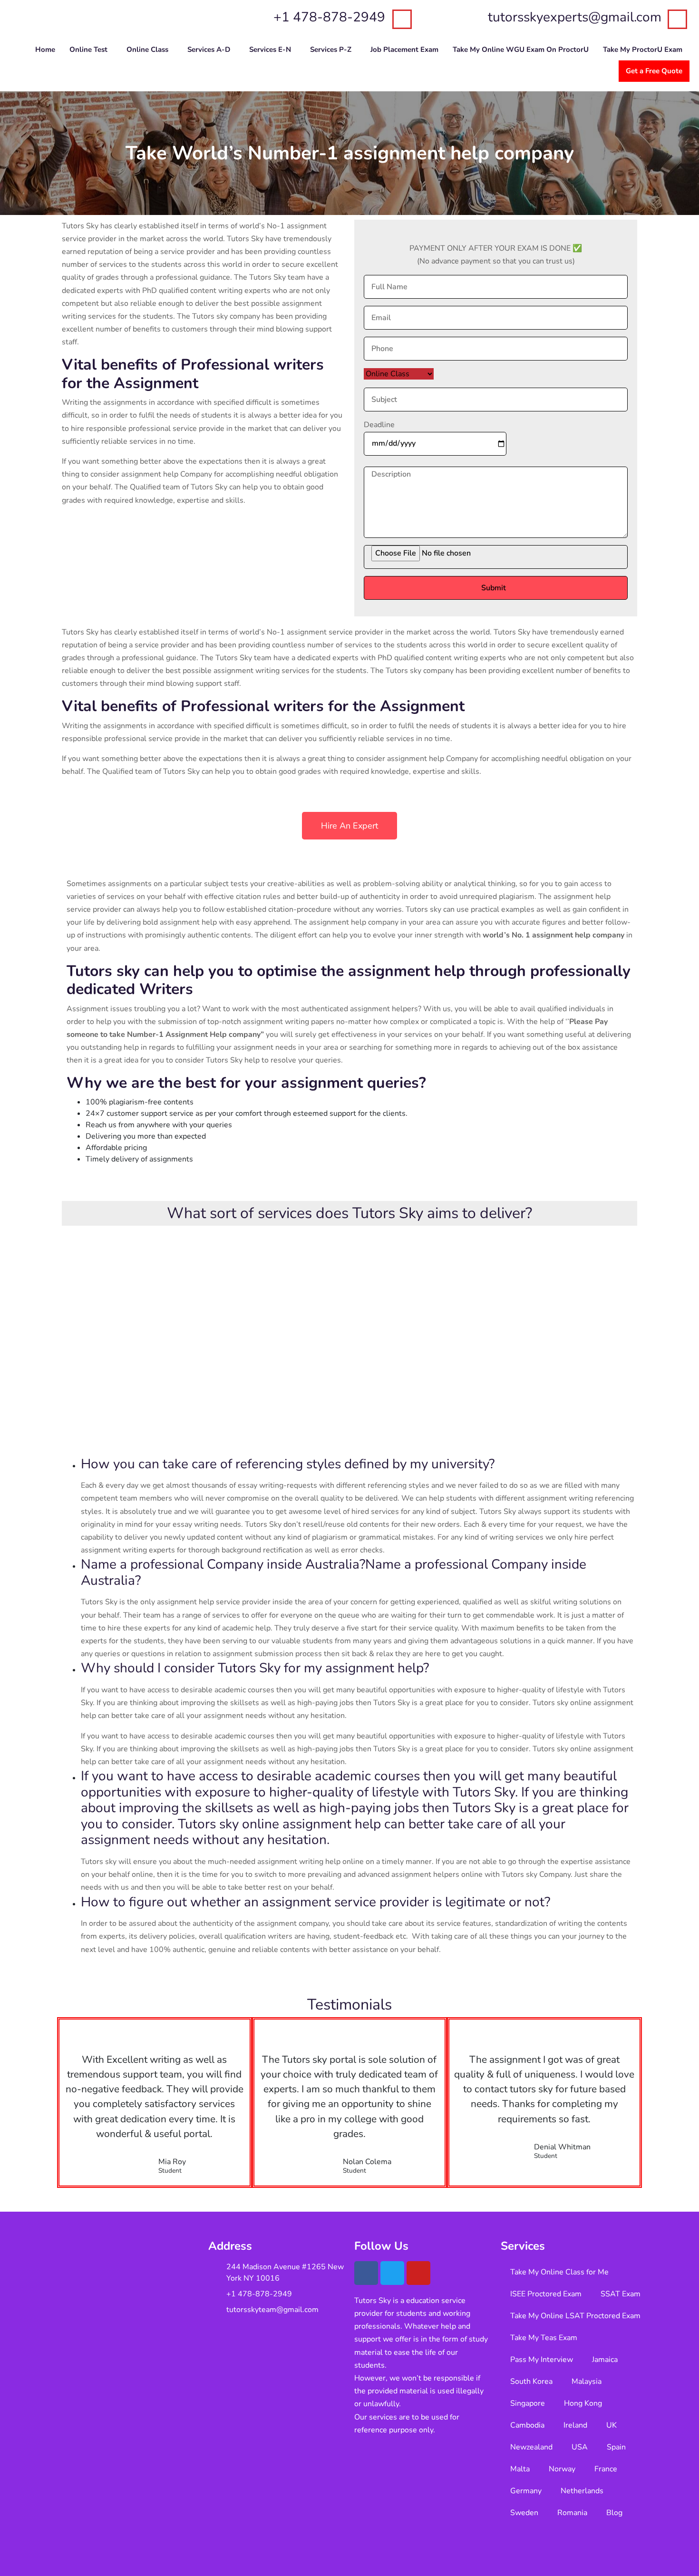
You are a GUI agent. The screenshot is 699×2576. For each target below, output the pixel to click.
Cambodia (527, 2425)
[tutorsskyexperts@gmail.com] (677, 19)
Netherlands (582, 2491)
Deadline (379, 425)
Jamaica (605, 2360)
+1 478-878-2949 (329, 17)
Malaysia (587, 2381)
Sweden (524, 2513)
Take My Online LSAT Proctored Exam (575, 2316)
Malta (520, 2469)
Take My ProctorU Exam (643, 49)
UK (612, 2425)
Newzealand (531, 2447)
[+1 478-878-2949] (402, 19)
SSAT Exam (621, 2294)
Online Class (147, 49)
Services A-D (209, 49)
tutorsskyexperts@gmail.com (575, 17)
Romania (572, 2513)
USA (580, 2447)
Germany (526, 2491)
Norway (562, 2469)
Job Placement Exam (404, 49)
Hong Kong (583, 2403)
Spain (616, 2447)
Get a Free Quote (654, 71)
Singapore (528, 2403)
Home (45, 49)
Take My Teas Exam (544, 2338)
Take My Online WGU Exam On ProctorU (521, 49)
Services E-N (270, 49)
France (606, 2469)
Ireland (575, 2425)
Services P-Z (331, 49)
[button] (91, 50)
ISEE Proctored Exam (546, 2294)
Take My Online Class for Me (559, 2272)
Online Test (88, 49)
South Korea (531, 2381)
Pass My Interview (542, 2360)
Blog (614, 2513)
